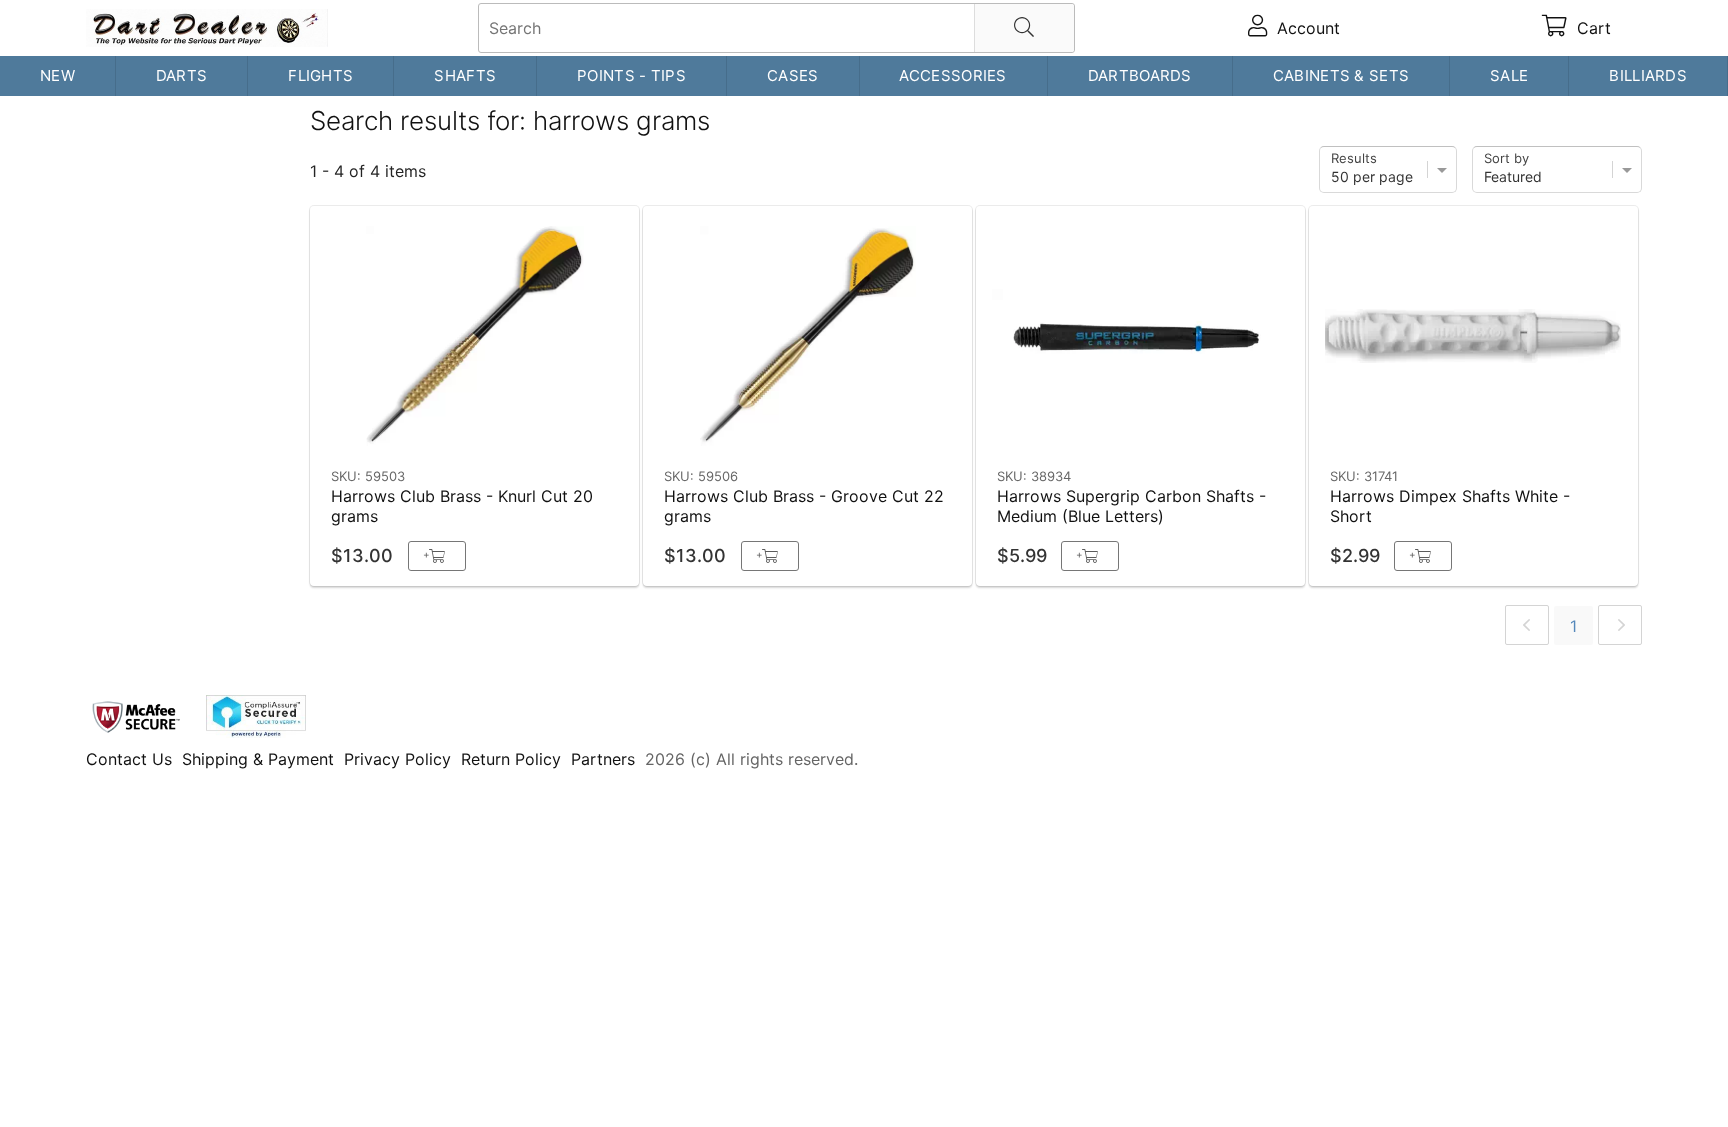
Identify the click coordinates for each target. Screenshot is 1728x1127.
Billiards (1648, 75)
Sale (1509, 75)
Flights (320, 75)
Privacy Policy (397, 759)
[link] (1527, 625)
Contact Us (129, 759)
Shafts (465, 75)
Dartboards (1140, 75)
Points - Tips (631, 75)
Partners (603, 759)
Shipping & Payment (258, 759)
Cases (793, 75)
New (57, 75)
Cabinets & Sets (1341, 75)
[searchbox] (776, 28)
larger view (577, 428)
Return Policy (511, 759)
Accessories (952, 75)
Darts (182, 75)
